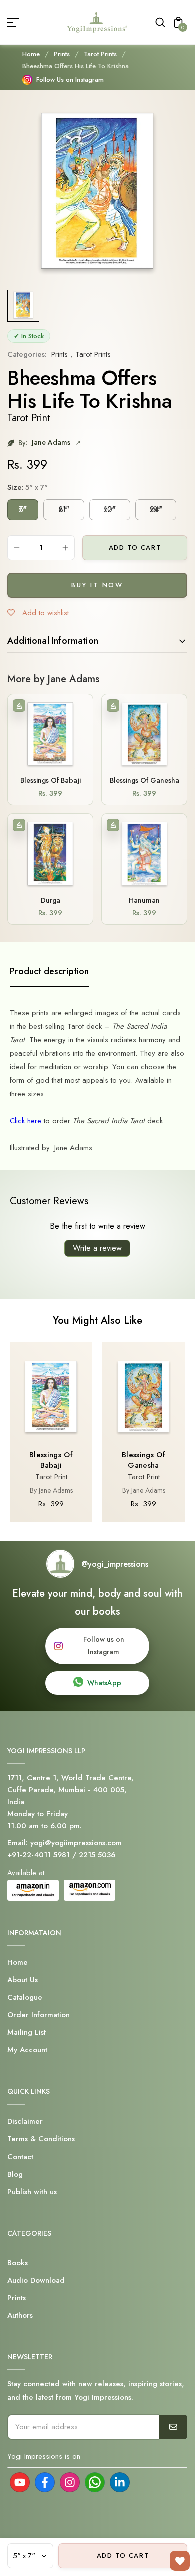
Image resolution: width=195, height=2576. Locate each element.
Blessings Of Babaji (51, 780)
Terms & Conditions (41, 2139)
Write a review (97, 1248)
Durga (51, 900)
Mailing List (27, 2032)
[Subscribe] (173, 2427)
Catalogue (25, 1997)
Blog (15, 2174)
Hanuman (144, 900)
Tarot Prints (100, 54)
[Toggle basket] (19, 706)
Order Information (39, 2015)
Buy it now (97, 585)
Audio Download (36, 2280)
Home (31, 54)
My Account (27, 2050)
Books (18, 2263)
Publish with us (32, 2192)
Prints (62, 54)
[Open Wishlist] (180, 2561)
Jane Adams (52, 442)
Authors (20, 2315)
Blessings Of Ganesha (145, 780)
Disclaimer (25, 2121)
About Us (23, 1980)
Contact (20, 2157)
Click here (27, 1121)
